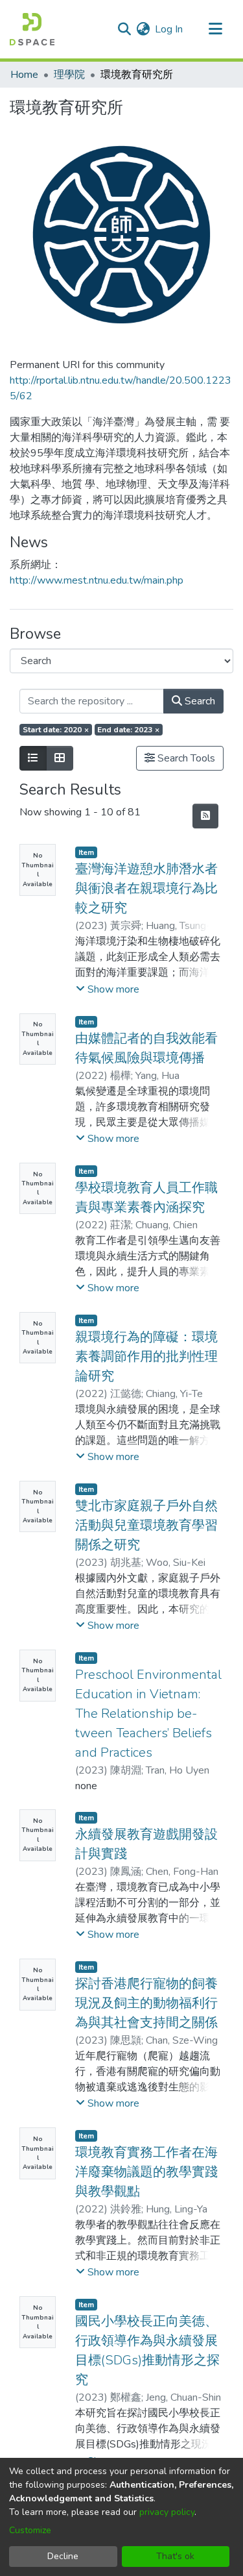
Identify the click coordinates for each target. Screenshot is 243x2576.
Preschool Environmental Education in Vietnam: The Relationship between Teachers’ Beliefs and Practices (148, 1714)
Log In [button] (169, 29)
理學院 (69, 75)
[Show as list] (33, 758)
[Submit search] (124, 29)
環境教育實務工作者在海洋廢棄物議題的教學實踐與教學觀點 (146, 2172)
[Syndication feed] (205, 816)
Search (199, 701)
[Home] (32, 29)
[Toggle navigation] (215, 29)
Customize (30, 2530)
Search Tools (185, 758)
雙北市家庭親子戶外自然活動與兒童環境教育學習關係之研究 (146, 1525)
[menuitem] (143, 29)
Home (24, 75)
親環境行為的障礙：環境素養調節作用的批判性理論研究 (146, 1356)
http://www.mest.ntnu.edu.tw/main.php (97, 580)
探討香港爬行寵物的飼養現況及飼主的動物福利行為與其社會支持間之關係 (146, 2003)
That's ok (175, 2556)
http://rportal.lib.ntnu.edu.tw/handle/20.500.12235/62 (121, 388)
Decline (63, 2556)
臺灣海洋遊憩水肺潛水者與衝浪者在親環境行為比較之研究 (146, 888)
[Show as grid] (60, 758)
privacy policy (167, 2512)
